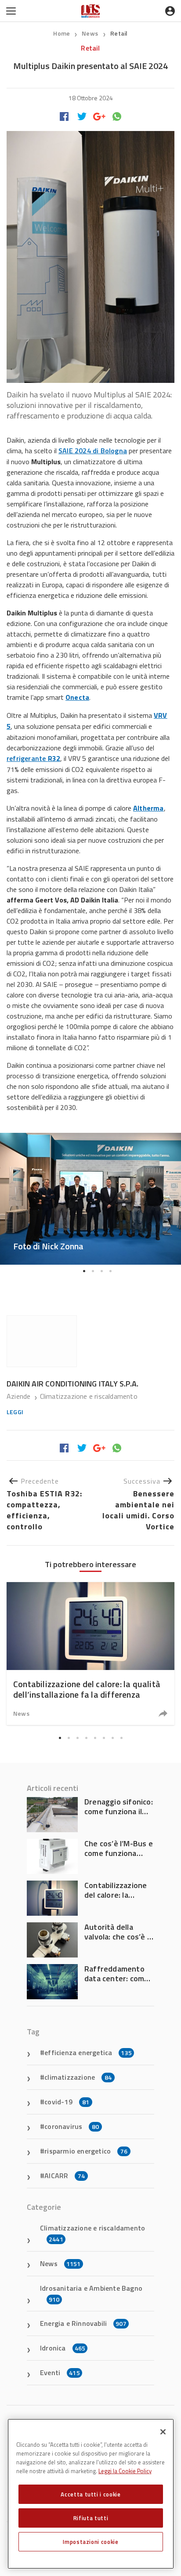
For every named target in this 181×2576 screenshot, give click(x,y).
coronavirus (72, 2126)
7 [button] (112, 1738)
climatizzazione (78, 2077)
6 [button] (104, 1738)
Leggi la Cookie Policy (125, 2471)
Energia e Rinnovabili (83, 2323)
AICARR (65, 2176)
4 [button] (110, 1271)
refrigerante (33, 758)
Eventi (60, 2372)
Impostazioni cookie (90, 2542)
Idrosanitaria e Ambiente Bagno (91, 2293)
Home (62, 33)
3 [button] (101, 1271)
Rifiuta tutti (91, 2518)
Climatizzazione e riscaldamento (89, 1396)
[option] (90, 1199)
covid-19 (67, 2102)
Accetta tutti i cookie (90, 2494)
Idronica (63, 2348)
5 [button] (95, 1738)
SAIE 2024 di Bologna (93, 451)
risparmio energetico (86, 2151)
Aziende (20, 1396)
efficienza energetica (88, 2052)
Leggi (15, 1412)
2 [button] (93, 1271)
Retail (119, 33)
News (90, 33)
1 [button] (84, 1271)
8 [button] (121, 1738)
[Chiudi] (163, 2432)
